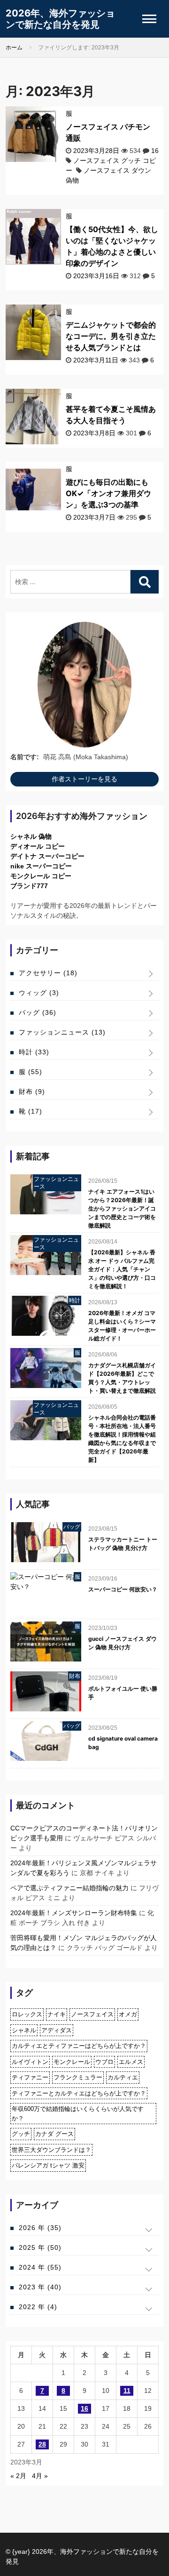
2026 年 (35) (40, 2228)
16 (155, 151)
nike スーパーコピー (41, 866)
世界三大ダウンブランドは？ (51, 2150)
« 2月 (18, 2476)
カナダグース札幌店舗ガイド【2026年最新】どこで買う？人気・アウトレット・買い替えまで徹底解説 (122, 1378)
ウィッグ (39, 993)
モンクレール (72, 2062)
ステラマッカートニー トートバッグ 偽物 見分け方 (123, 1544)
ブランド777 (29, 886)
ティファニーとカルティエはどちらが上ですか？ (79, 2093)
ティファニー (30, 2077)
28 (42, 2444)
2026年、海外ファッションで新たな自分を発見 (60, 19)
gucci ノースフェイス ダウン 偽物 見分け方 (123, 1643)
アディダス (57, 2030)
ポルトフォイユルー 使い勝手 (123, 1693)
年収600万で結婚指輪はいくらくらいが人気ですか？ (78, 2114)
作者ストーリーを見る (84, 779)
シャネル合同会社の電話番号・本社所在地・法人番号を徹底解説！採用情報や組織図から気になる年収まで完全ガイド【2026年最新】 (122, 1439)
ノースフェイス (92, 2014)
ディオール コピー (38, 846)
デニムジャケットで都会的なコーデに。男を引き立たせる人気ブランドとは (111, 336)
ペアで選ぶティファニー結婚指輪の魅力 (69, 1888)
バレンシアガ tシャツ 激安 (48, 2165)
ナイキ (57, 2014)
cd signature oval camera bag (123, 1743)
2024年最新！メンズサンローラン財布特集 (74, 1913)
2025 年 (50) (40, 2247)
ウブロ (104, 2062)
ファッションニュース (62, 1032)
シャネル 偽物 (31, 836)
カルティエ (123, 2077)
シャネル (24, 2030)
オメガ (128, 2014)
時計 (34, 1052)
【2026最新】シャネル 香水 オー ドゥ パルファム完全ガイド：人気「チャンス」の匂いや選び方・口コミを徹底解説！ (122, 1269)
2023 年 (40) (40, 2287)
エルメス (131, 2062)
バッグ (38, 1012)
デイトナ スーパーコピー (47, 856)
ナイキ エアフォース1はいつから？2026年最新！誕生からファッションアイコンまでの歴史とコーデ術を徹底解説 (122, 1208)
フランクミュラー (78, 2077)
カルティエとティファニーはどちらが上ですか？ (79, 2046)
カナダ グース (54, 2134)
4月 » (40, 2476)
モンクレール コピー (41, 876)
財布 (32, 1091)
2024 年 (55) (40, 2267)
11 (127, 2391)
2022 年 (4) (38, 2307)
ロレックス (27, 2014)
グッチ (21, 2134)
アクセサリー (48, 973)
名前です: (25, 757)
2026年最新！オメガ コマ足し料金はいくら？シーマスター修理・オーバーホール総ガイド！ (122, 1326)
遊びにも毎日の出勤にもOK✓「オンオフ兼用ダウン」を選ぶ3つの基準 (108, 493)
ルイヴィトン (30, 2062)
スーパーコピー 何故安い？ (123, 1589)
